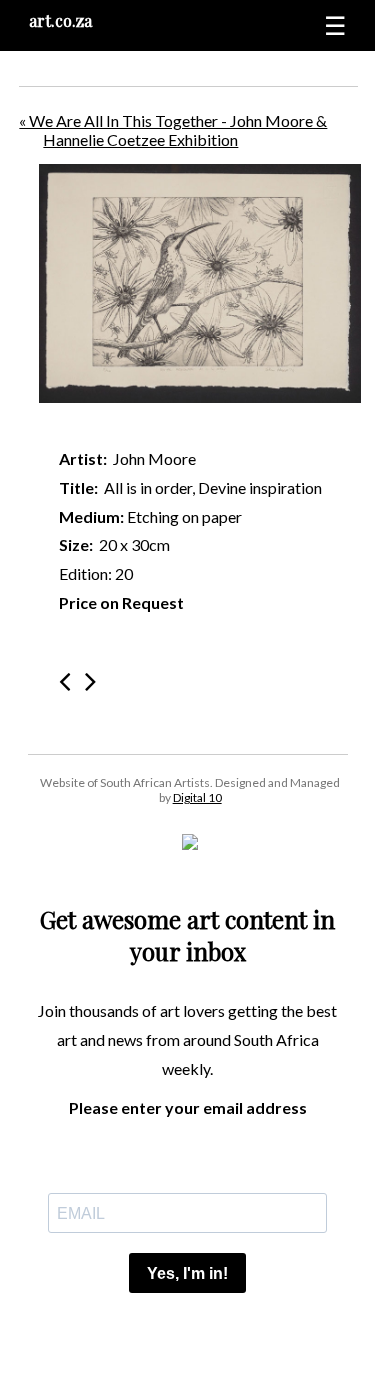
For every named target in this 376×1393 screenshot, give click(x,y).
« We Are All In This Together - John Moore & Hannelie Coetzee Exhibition (173, 130)
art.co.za (60, 20)
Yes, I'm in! (187, 1273)
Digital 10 (197, 797)
